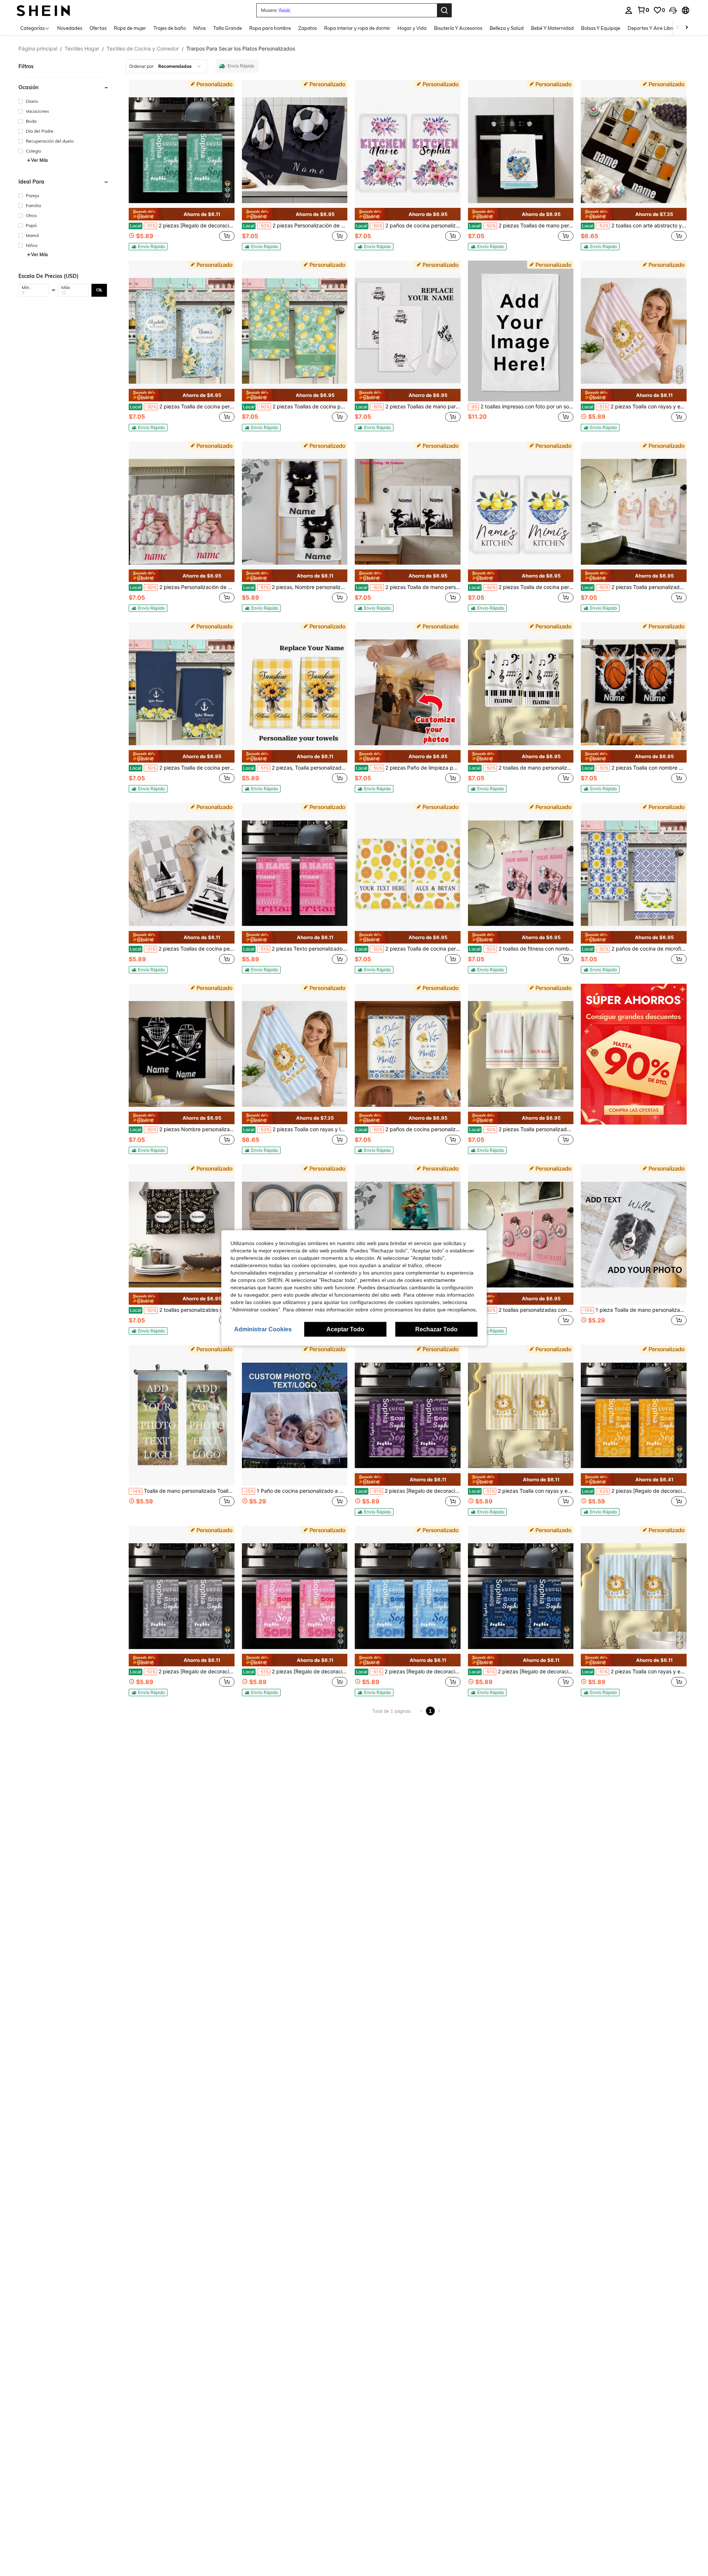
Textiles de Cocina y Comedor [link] (143, 49)
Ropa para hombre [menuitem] (270, 28)
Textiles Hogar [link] (82, 49)
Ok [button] (99, 290)
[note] (182, 214)
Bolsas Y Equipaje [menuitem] (601, 28)
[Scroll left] (678, 28)
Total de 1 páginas (392, 1711)
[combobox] (166, 66)
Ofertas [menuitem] (98, 28)
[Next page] (439, 1711)
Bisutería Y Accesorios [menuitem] (458, 28)
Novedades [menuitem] (70, 28)
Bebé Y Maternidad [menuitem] (552, 28)
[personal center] (629, 10)
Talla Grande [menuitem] (228, 28)
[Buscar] (444, 10)
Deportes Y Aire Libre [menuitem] (651, 28)
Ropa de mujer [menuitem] (130, 28)
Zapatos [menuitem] (308, 28)
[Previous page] (421, 1711)
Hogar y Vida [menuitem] (412, 28)
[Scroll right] (687, 28)
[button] (673, 10)
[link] (643, 10)
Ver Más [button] (39, 160)
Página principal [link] (38, 49)
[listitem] (182, 165)
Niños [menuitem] (199, 28)
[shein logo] (43, 10)
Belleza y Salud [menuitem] (507, 28)
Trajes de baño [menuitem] (170, 28)
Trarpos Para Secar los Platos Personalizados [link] (241, 49)
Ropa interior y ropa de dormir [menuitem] (357, 28)
